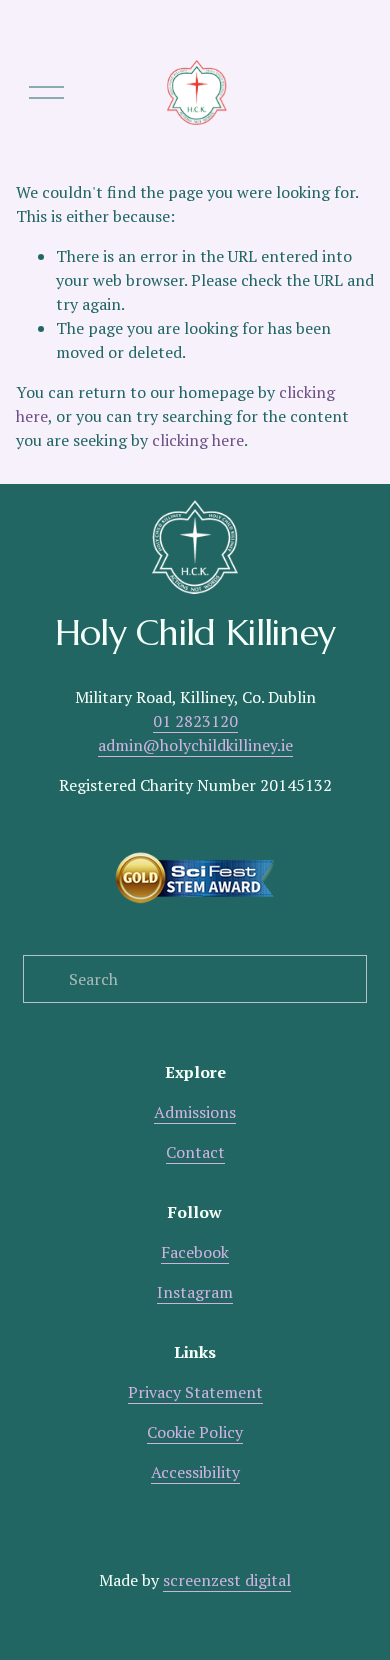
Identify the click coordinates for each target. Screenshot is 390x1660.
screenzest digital (227, 1580)
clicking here (198, 440)
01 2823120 (195, 721)
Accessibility (195, 1472)
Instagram (195, 1292)
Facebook (195, 1252)
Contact (195, 1152)
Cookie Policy (195, 1432)
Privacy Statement (195, 1392)
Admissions (195, 1112)
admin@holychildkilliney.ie (195, 745)
